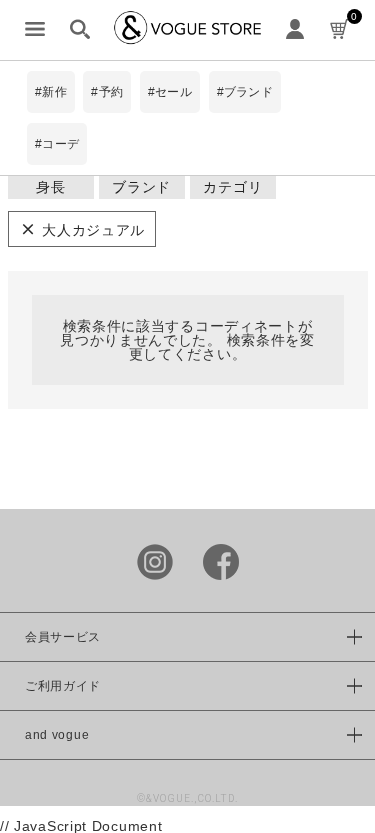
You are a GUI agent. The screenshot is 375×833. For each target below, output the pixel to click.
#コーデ (57, 144)
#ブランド (245, 92)
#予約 (107, 92)
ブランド (141, 187)
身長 (50, 187)
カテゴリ (232, 187)
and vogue (57, 735)
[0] (340, 30)
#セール (170, 92)
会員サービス (63, 637)
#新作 (51, 92)
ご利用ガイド (63, 686)
